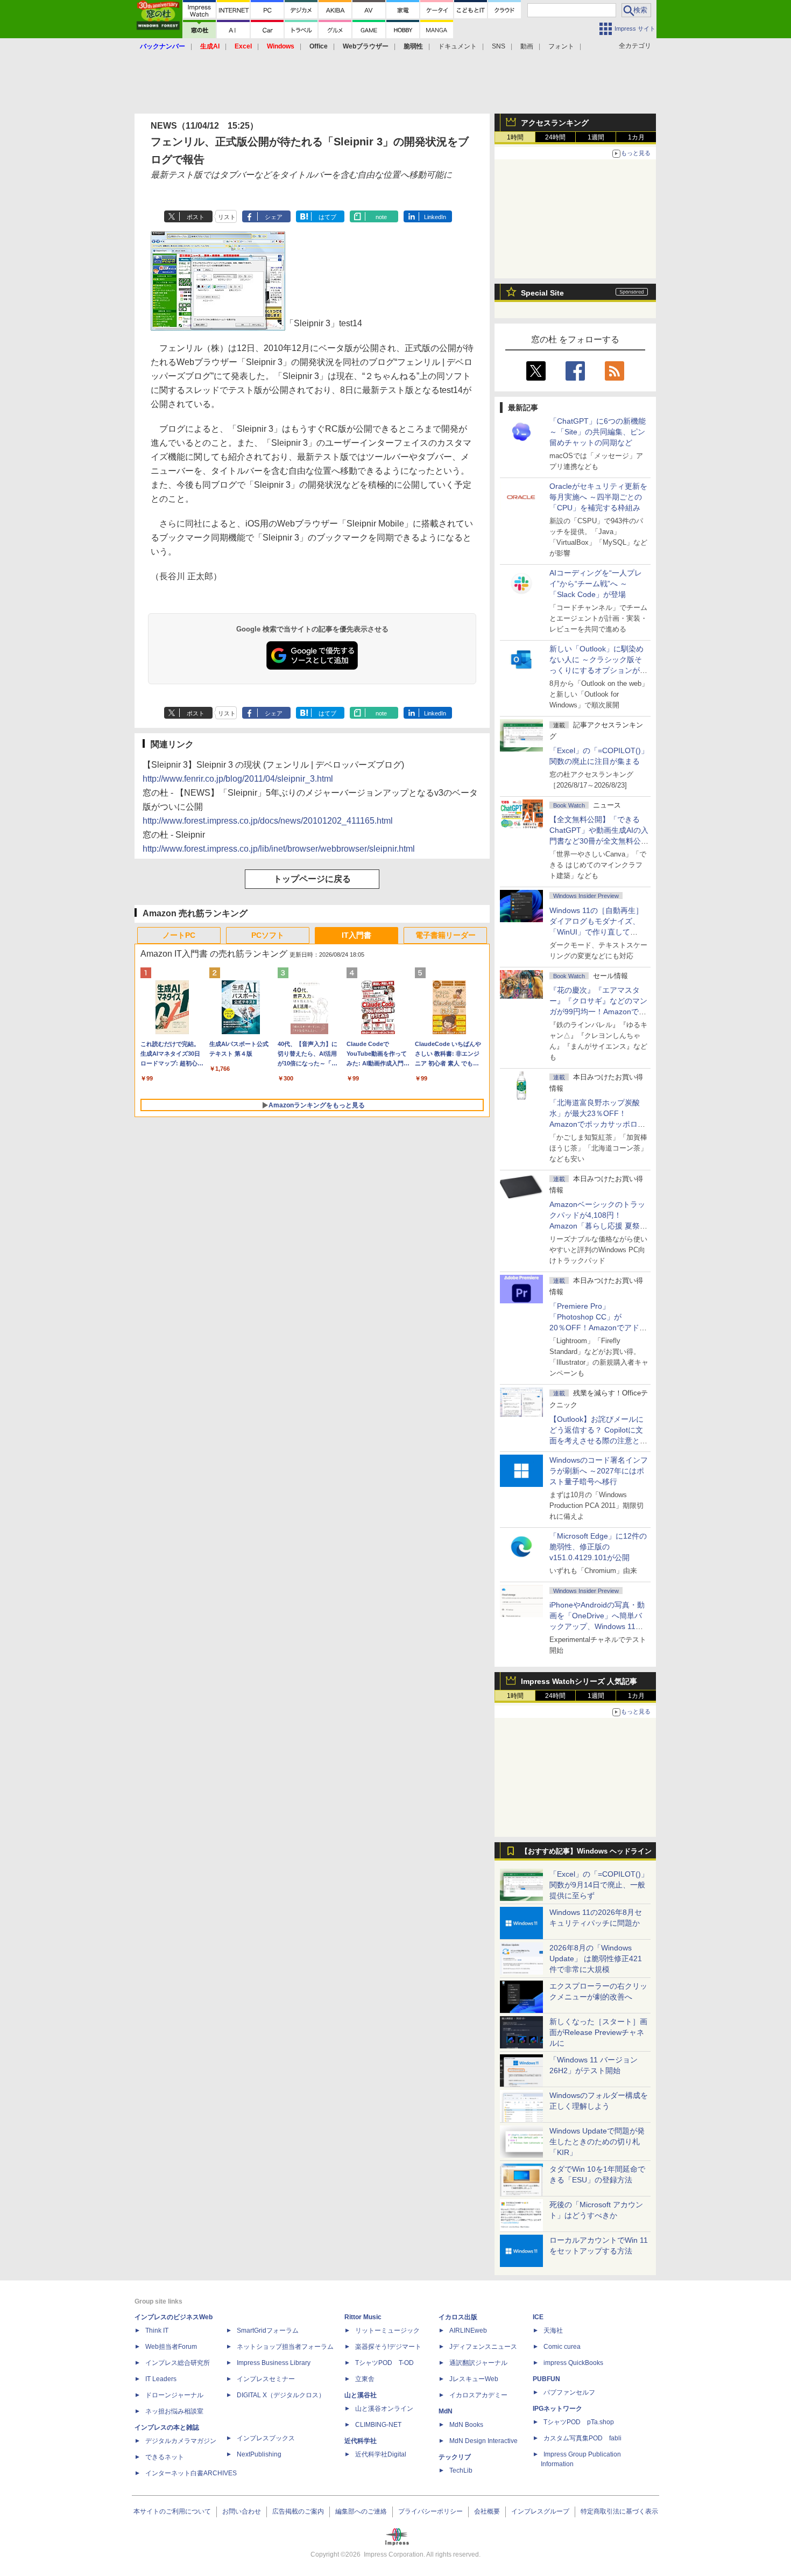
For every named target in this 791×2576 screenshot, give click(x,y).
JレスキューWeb (474, 2379)
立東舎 (365, 2379)
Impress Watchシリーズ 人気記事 (579, 1681)
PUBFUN (546, 2379)
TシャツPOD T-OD (384, 2363)
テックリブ (455, 2457)
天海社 (553, 2331)
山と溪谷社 (361, 2395)
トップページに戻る (312, 879)
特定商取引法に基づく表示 (619, 2511)
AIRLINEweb (468, 2331)
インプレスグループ (540, 2511)
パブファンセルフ (569, 2392)
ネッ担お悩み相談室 (174, 2411)
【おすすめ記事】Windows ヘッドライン (586, 1851)
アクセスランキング (555, 123)
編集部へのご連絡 (361, 2511)
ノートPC (179, 935)
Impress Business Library (274, 2363)
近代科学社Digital (381, 2454)
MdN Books (466, 2425)
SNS (499, 46)
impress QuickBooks (573, 2363)
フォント (561, 46)
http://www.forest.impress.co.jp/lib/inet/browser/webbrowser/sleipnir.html (279, 849)
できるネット (165, 2457)
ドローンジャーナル (174, 2395)
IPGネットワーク (557, 2409)
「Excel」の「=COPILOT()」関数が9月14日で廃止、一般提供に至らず (599, 1885)
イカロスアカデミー (478, 2395)
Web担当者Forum (171, 2347)
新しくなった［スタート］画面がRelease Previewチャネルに (598, 2032)
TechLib (461, 2470)
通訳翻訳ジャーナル (478, 2363)
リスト (227, 217)
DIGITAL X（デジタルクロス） (281, 2395)
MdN (446, 2411)
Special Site (542, 293)
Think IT (157, 2331)
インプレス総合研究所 (178, 2363)
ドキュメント (457, 46)
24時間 (555, 137)
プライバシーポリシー (430, 2511)
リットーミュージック (387, 2331)
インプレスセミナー (266, 2379)
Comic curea (562, 2347)
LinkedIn (435, 217)
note (381, 217)
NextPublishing (259, 2454)
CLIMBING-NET (378, 2425)
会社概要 (487, 2511)
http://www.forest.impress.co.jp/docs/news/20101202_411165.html (268, 821)
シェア (274, 217)
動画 (527, 46)
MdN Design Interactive (483, 2441)
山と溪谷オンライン (384, 2409)
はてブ (327, 217)
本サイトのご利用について (172, 2511)
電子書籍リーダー (446, 935)
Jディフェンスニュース (483, 2347)
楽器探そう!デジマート (388, 2347)
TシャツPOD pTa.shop (579, 2422)
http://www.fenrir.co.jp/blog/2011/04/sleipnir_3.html (238, 779)
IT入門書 (356, 935)
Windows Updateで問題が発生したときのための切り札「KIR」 (597, 2142)
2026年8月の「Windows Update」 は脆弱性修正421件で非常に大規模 (596, 1959)
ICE (538, 2317)
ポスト (196, 217)
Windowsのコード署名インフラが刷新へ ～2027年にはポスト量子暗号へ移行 (599, 1471)
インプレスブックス (266, 2438)
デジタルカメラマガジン (181, 2441)
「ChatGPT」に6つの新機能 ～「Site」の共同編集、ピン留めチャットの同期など (598, 432)
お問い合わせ (242, 2511)
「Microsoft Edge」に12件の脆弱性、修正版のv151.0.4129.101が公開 (598, 1547)
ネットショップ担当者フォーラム (285, 2347)
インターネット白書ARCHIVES (191, 2473)
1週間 (596, 137)
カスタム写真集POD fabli (582, 2438)
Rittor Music (363, 2317)
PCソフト (268, 935)
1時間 (515, 137)
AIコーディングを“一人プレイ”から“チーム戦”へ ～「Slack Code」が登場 (596, 584)
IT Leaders (161, 2379)
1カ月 (636, 137)
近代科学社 (361, 2441)
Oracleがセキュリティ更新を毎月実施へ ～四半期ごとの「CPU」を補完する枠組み (598, 497)
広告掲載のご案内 (298, 2511)
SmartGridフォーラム (268, 2331)
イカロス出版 (458, 2317)
